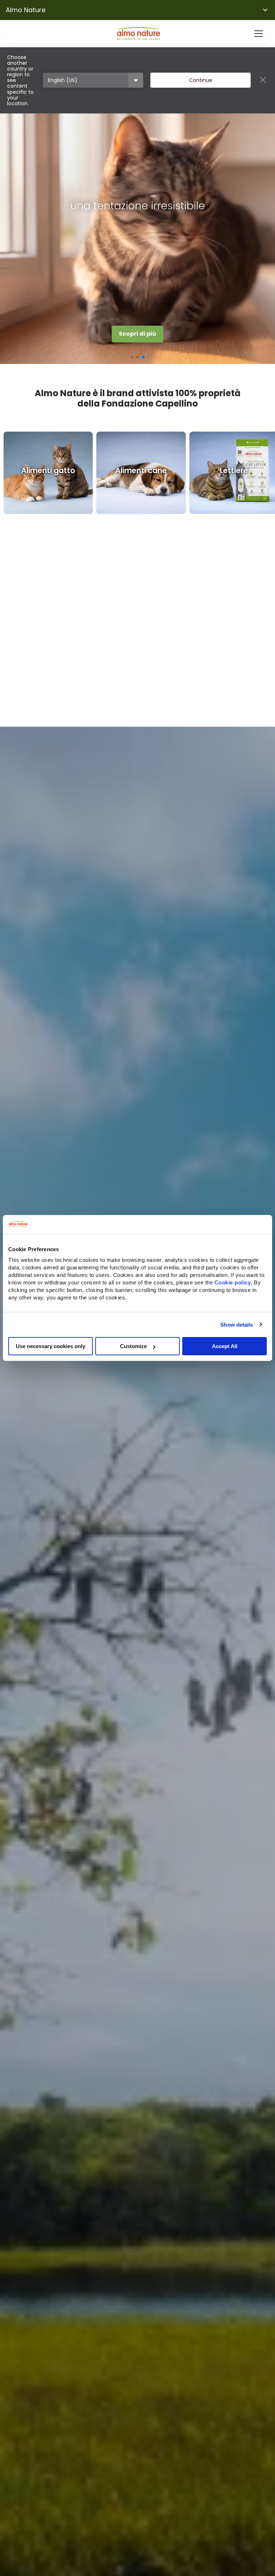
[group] (48, 473)
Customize (133, 1346)
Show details (237, 1324)
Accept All (225, 1346)
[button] (132, 357)
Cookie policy (233, 1282)
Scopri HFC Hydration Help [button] (138, 334)
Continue (201, 80)
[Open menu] (259, 34)
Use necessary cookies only (50, 1346)
